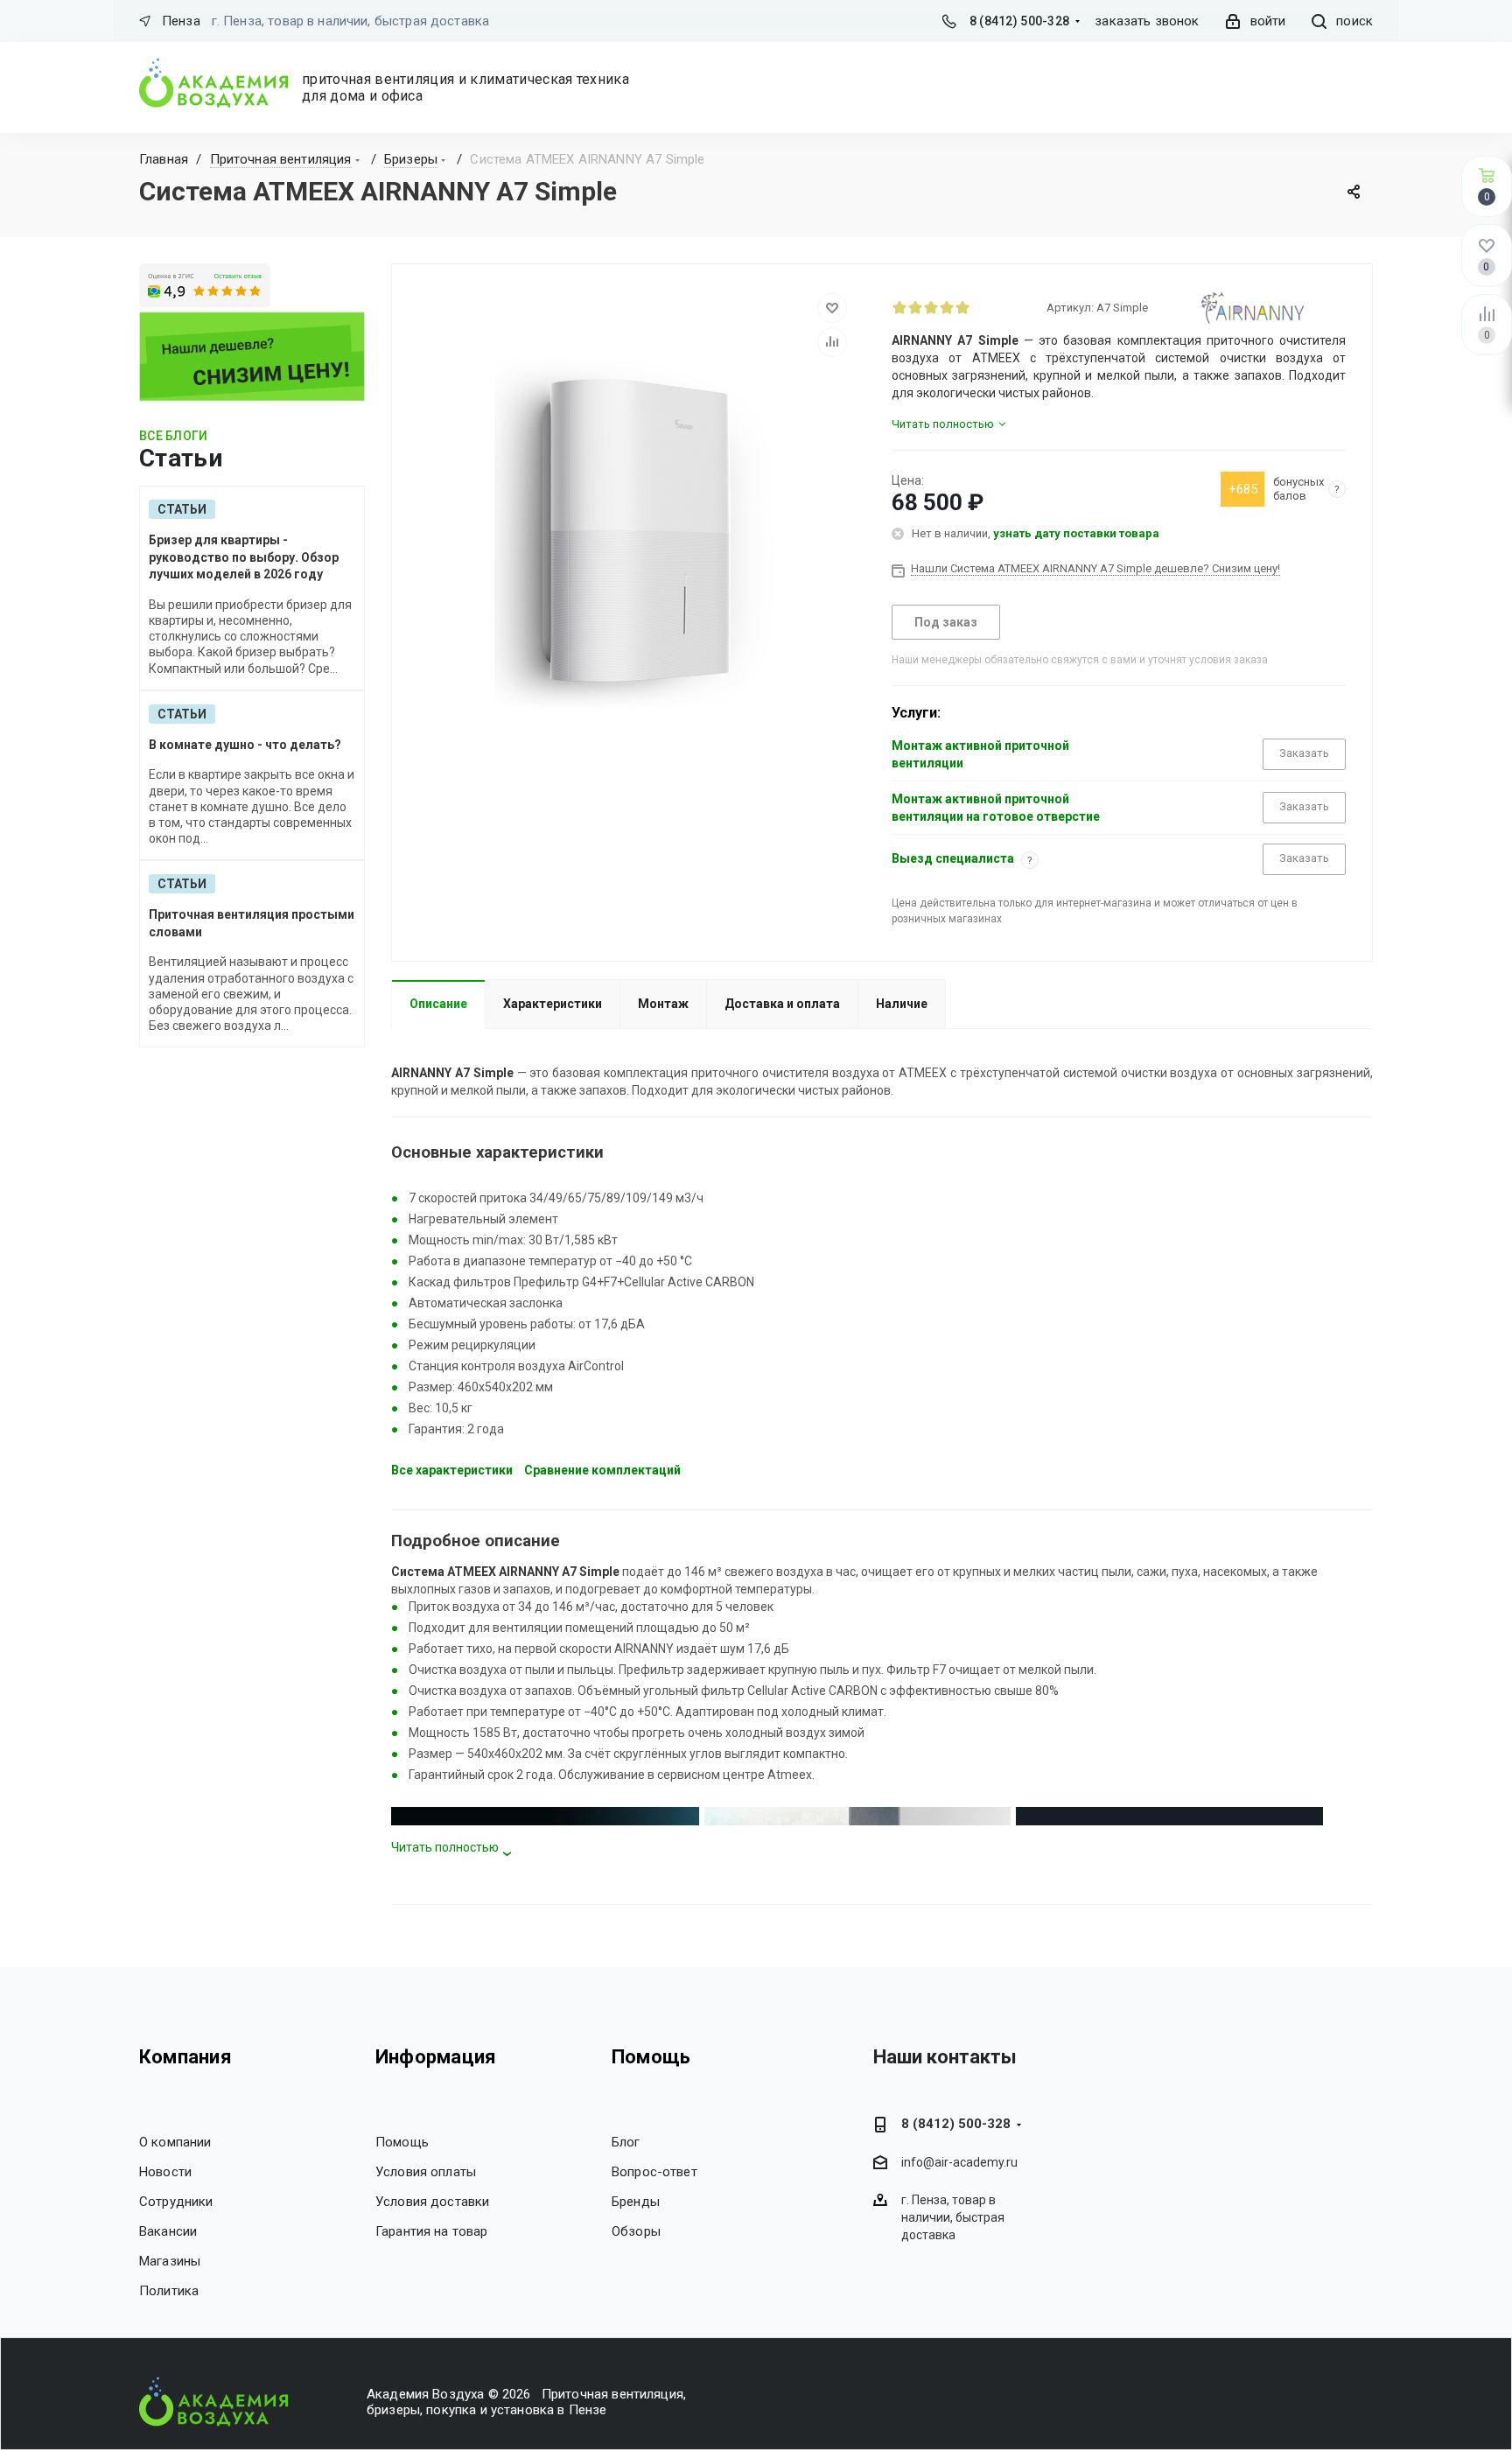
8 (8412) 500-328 (1019, 21)
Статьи (182, 509)
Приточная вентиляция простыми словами (252, 923)
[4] (947, 307)
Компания (185, 2057)
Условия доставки (432, 2202)
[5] (962, 307)
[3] (931, 307)
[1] (899, 307)
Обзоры (636, 2231)
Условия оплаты (426, 2172)
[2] (915, 307)
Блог (626, 2142)
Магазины (170, 2261)
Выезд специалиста (953, 858)
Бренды (636, 2202)
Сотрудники (176, 2202)
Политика (169, 2291)
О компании (175, 2142)
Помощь (402, 2142)
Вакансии (168, 2231)
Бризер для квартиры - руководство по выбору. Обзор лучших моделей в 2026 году (244, 557)
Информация (436, 2057)
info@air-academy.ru (959, 2163)
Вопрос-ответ (654, 2172)
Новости (165, 2172)
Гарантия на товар (432, 2231)
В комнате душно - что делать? (245, 745)
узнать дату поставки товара (1076, 533)
